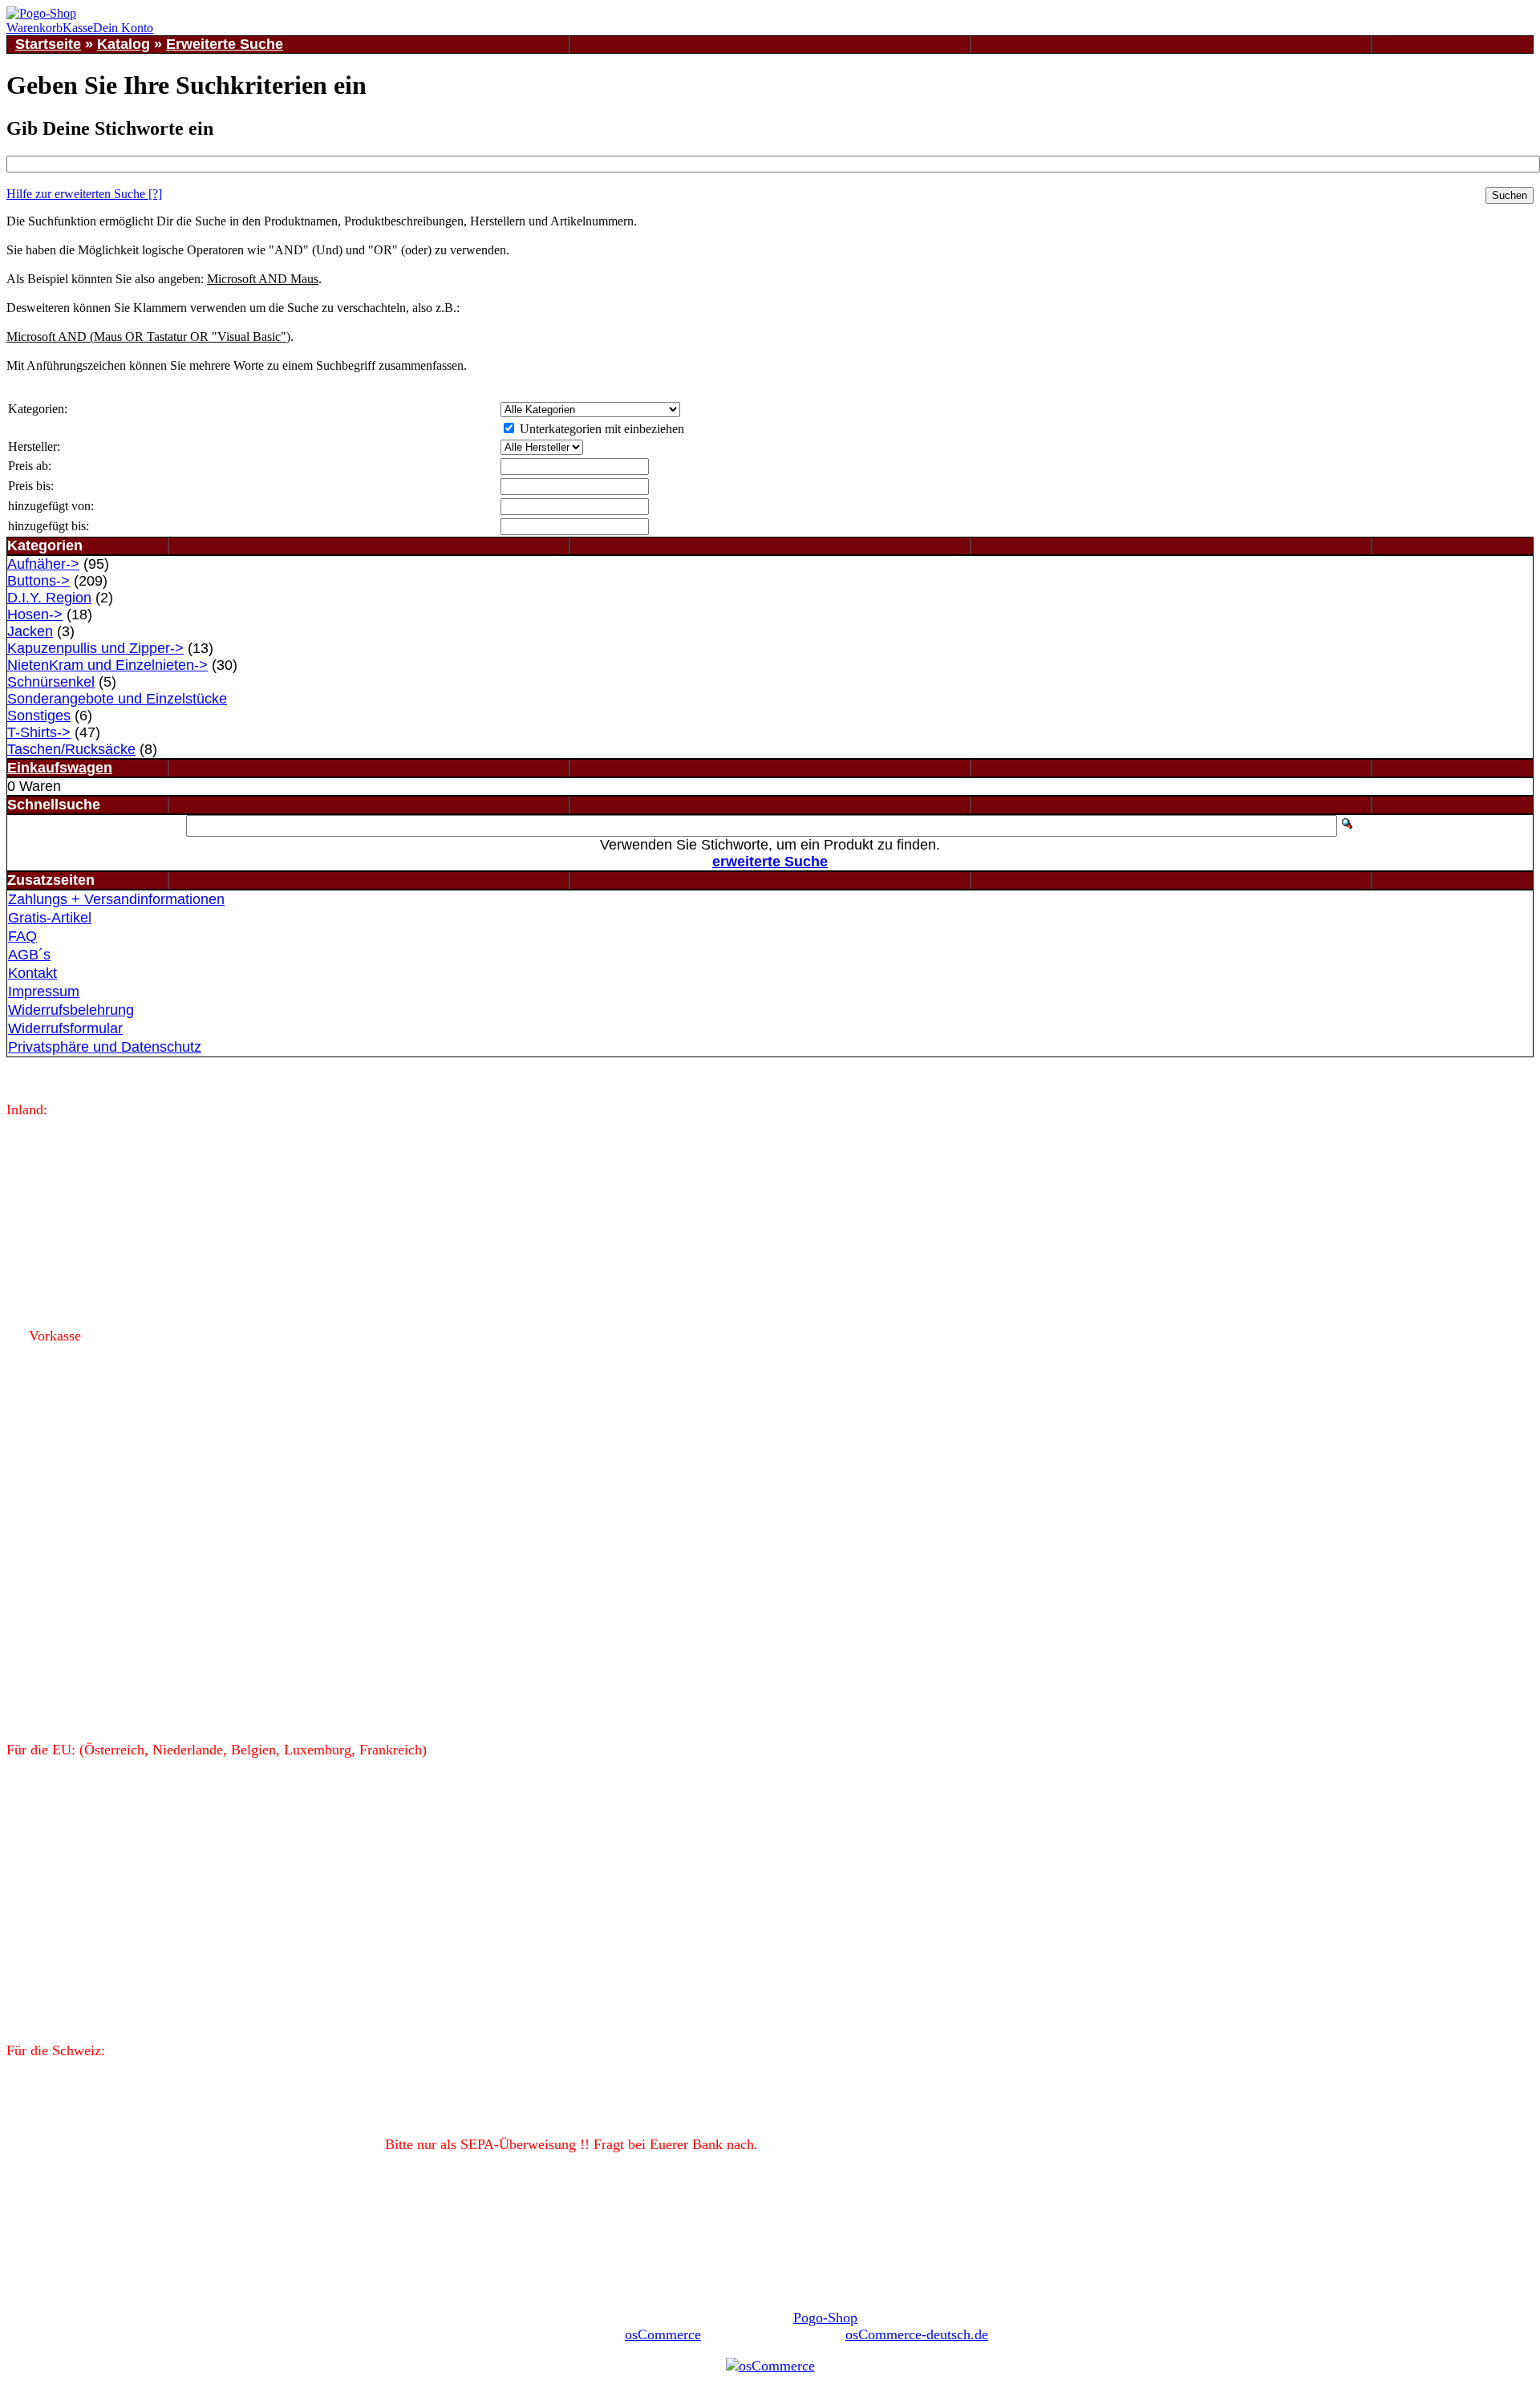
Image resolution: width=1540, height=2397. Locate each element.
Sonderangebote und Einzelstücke (117, 699)
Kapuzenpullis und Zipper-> (95, 648)
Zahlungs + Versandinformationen (116, 899)
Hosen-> (35, 614)
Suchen (1510, 195)
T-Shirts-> (39, 732)
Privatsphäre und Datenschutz (105, 1047)
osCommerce (663, 2334)
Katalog (124, 44)
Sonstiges (39, 716)
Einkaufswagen (60, 768)
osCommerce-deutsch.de (917, 2334)
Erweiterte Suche (225, 44)
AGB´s (29, 955)
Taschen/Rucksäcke (71, 749)
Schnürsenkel (51, 682)
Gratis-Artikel (50, 918)
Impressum (44, 992)
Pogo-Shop (825, 2318)
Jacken (30, 631)
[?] (84, 194)
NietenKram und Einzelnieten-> (107, 665)
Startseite (48, 44)
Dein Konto (123, 28)
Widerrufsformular (65, 1028)
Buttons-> (38, 581)
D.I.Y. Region (49, 598)
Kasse (78, 28)
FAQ (22, 936)
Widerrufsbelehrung (71, 1010)
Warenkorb (34, 28)
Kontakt (32, 973)
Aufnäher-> (43, 564)
